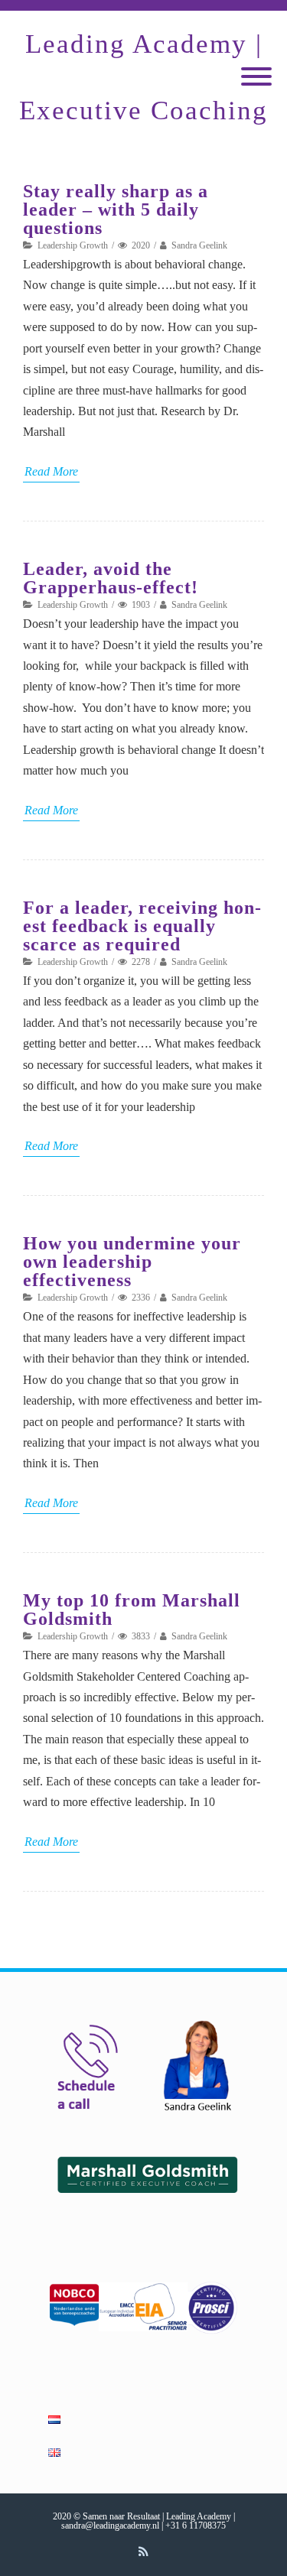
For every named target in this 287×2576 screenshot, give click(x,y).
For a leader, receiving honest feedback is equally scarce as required (142, 926)
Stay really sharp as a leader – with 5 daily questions (116, 210)
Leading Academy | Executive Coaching (143, 77)
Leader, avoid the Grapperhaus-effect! (111, 578)
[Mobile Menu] (256, 78)
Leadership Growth (73, 245)
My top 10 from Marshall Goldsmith (132, 1610)
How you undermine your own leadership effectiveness (132, 1262)
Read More (51, 471)
